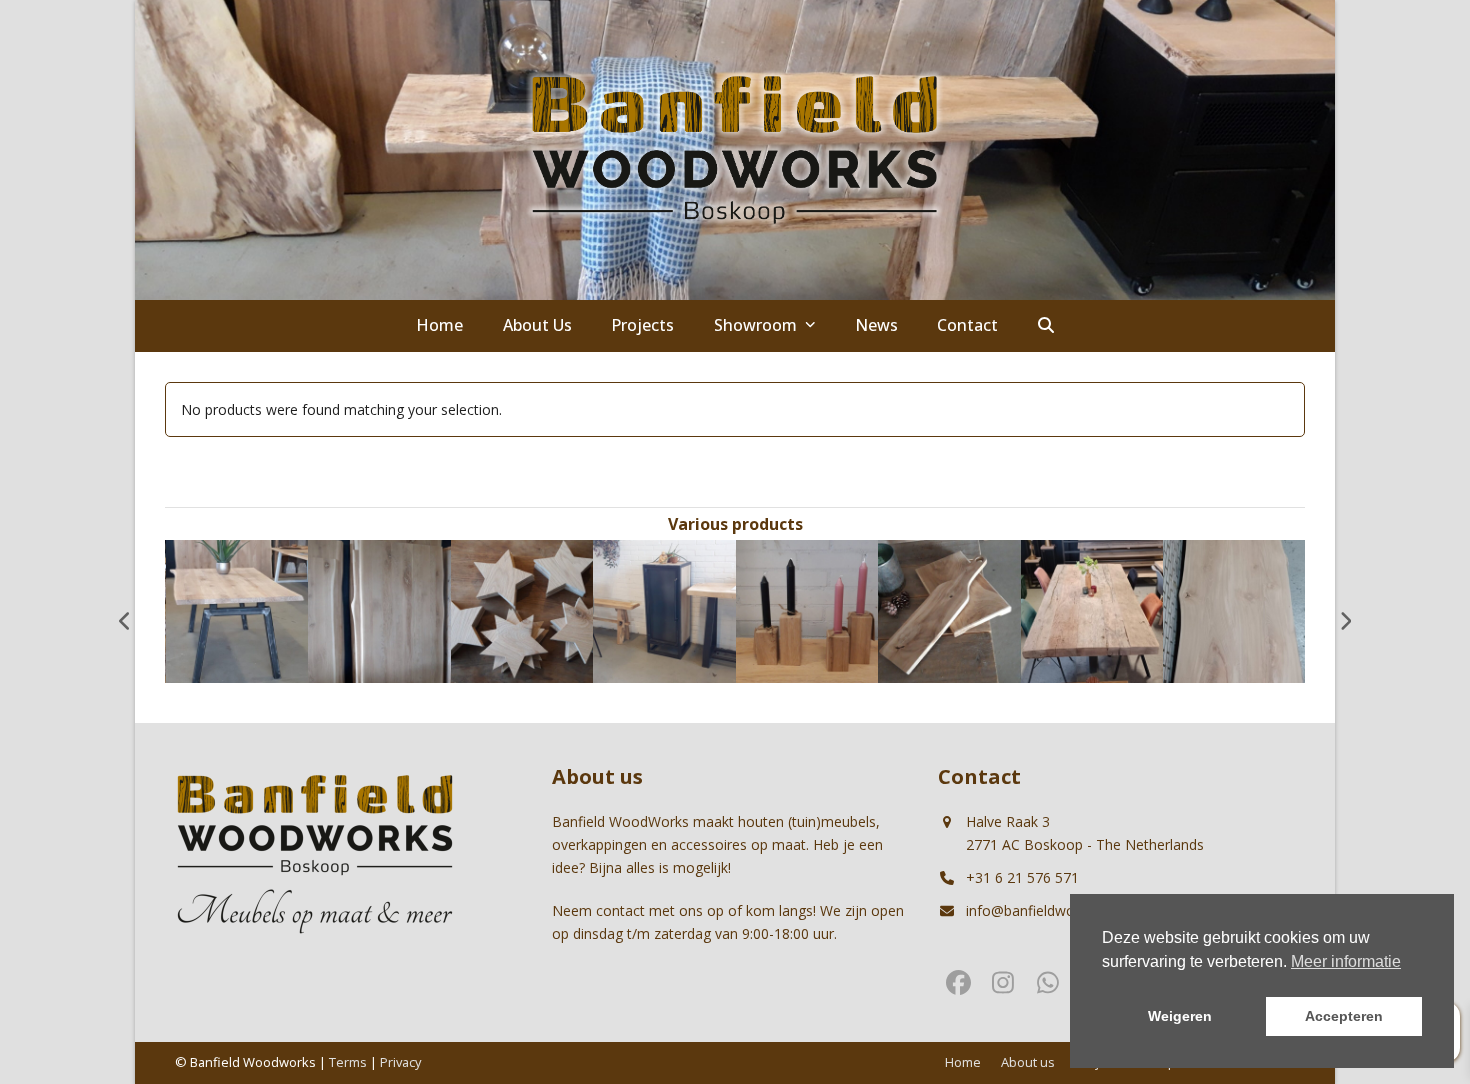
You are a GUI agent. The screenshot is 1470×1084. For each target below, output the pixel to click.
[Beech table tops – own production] (1234, 609)
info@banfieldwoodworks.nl (1055, 910)
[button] (1046, 326)
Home (963, 1062)
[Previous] (125, 621)
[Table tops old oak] (1092, 609)
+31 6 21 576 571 (1022, 877)
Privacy (400, 1062)
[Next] (1345, 621)
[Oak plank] (949, 609)
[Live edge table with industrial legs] (237, 609)
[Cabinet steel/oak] (664, 609)
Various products (735, 524)
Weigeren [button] (1180, 1016)
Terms (348, 1062)
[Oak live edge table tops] (379, 609)
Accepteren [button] (1344, 1016)
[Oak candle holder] (807, 609)
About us (1028, 1062)
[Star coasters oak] (522, 609)
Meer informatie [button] (1346, 961)
